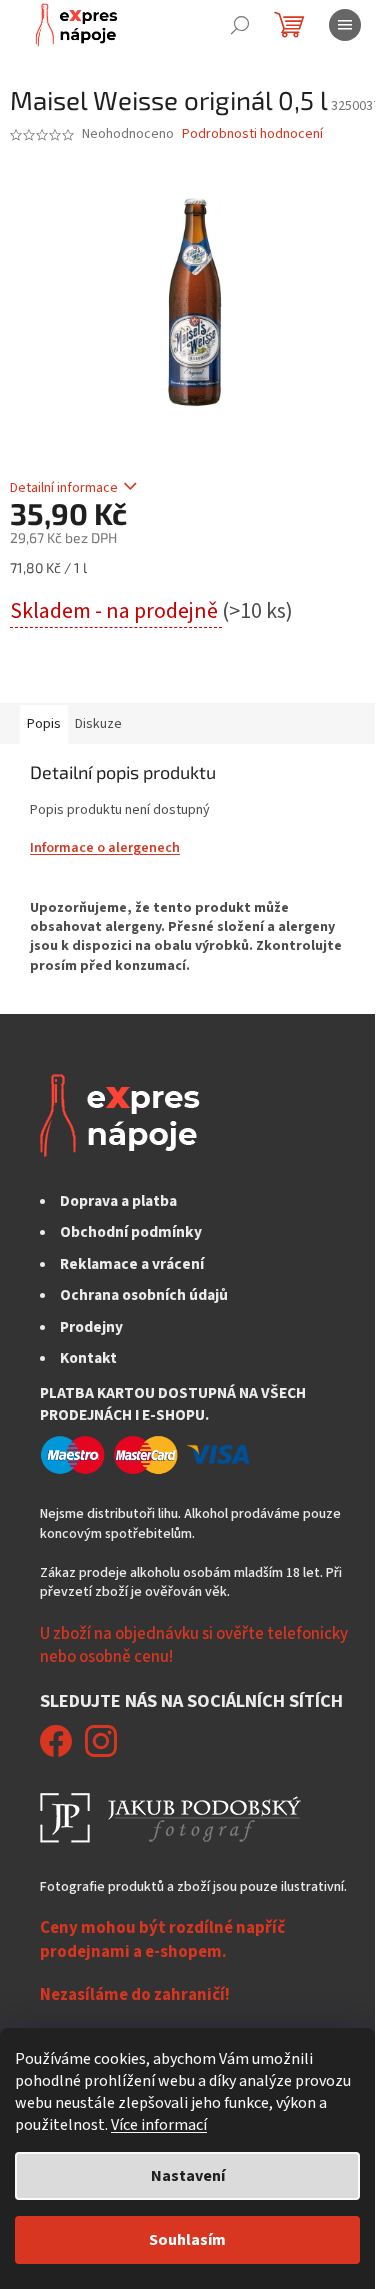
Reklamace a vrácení (132, 1264)
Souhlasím (187, 2240)
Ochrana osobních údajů (144, 1295)
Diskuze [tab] (98, 724)
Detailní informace (64, 488)
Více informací (159, 2125)
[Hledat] (240, 25)
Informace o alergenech (105, 848)
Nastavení (188, 2176)
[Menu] (345, 25)
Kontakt (88, 1358)
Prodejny (91, 1327)
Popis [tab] (44, 724)
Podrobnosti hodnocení (252, 134)
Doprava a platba (118, 1201)
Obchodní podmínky (131, 1232)
